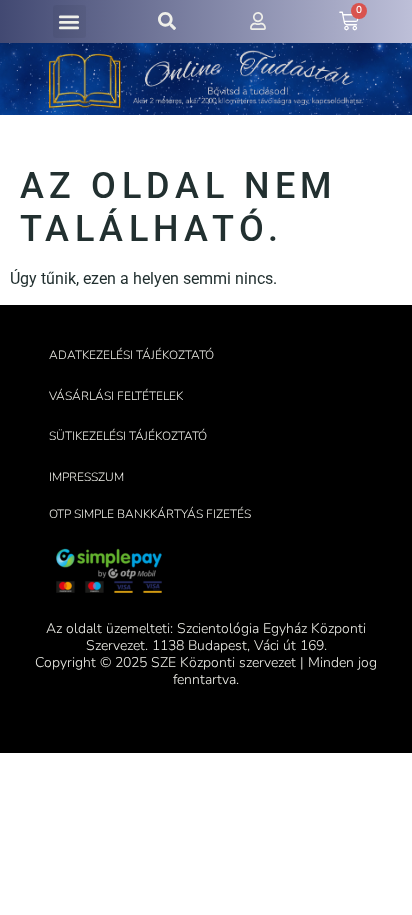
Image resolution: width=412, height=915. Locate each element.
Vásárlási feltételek (116, 396)
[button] (69, 21)
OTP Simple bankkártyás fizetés (150, 514)
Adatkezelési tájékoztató (131, 355)
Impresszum (86, 477)
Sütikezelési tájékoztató (128, 436)
